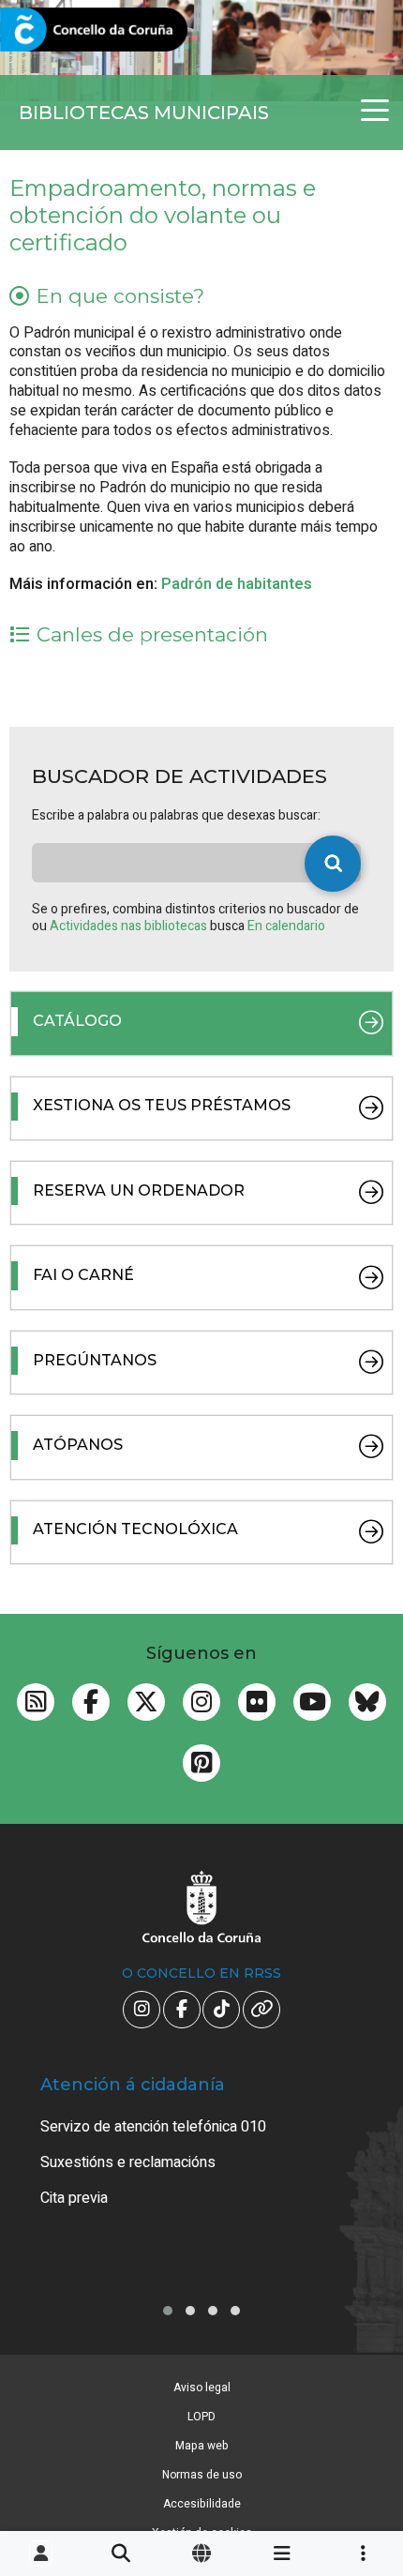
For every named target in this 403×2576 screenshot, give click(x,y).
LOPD (201, 2417)
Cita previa (74, 2198)
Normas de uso (202, 2475)
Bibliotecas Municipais (144, 113)
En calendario (286, 926)
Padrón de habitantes (237, 584)
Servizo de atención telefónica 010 (153, 2127)
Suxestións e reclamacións (128, 2162)
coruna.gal (59, 30)
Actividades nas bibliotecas (130, 926)
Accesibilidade (202, 2504)
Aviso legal (202, 2388)
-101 (358, 2412)
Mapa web (202, 2446)
